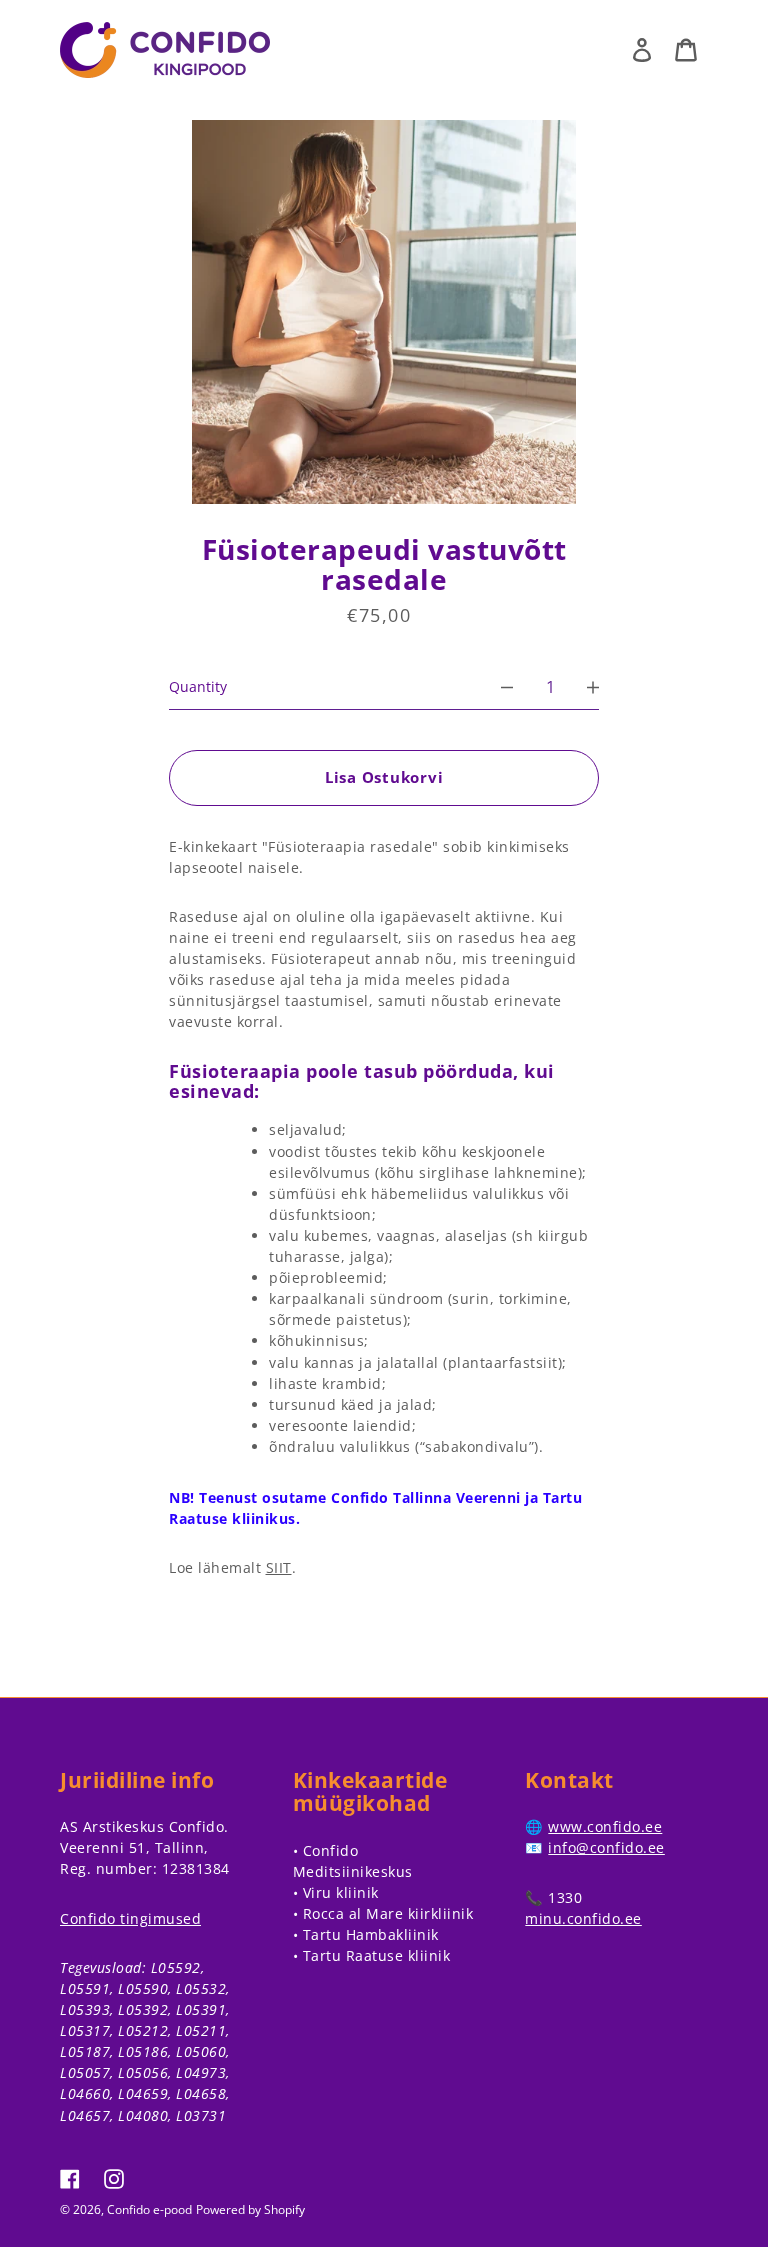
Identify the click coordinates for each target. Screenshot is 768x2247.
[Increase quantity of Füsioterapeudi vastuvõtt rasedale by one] (593, 687)
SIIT (279, 1567)
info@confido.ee (606, 1847)
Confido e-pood (149, 2209)
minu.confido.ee (583, 1918)
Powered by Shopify (250, 2209)
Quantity (198, 686)
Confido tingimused (130, 1918)
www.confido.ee (605, 1826)
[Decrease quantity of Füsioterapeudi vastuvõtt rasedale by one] (507, 687)
